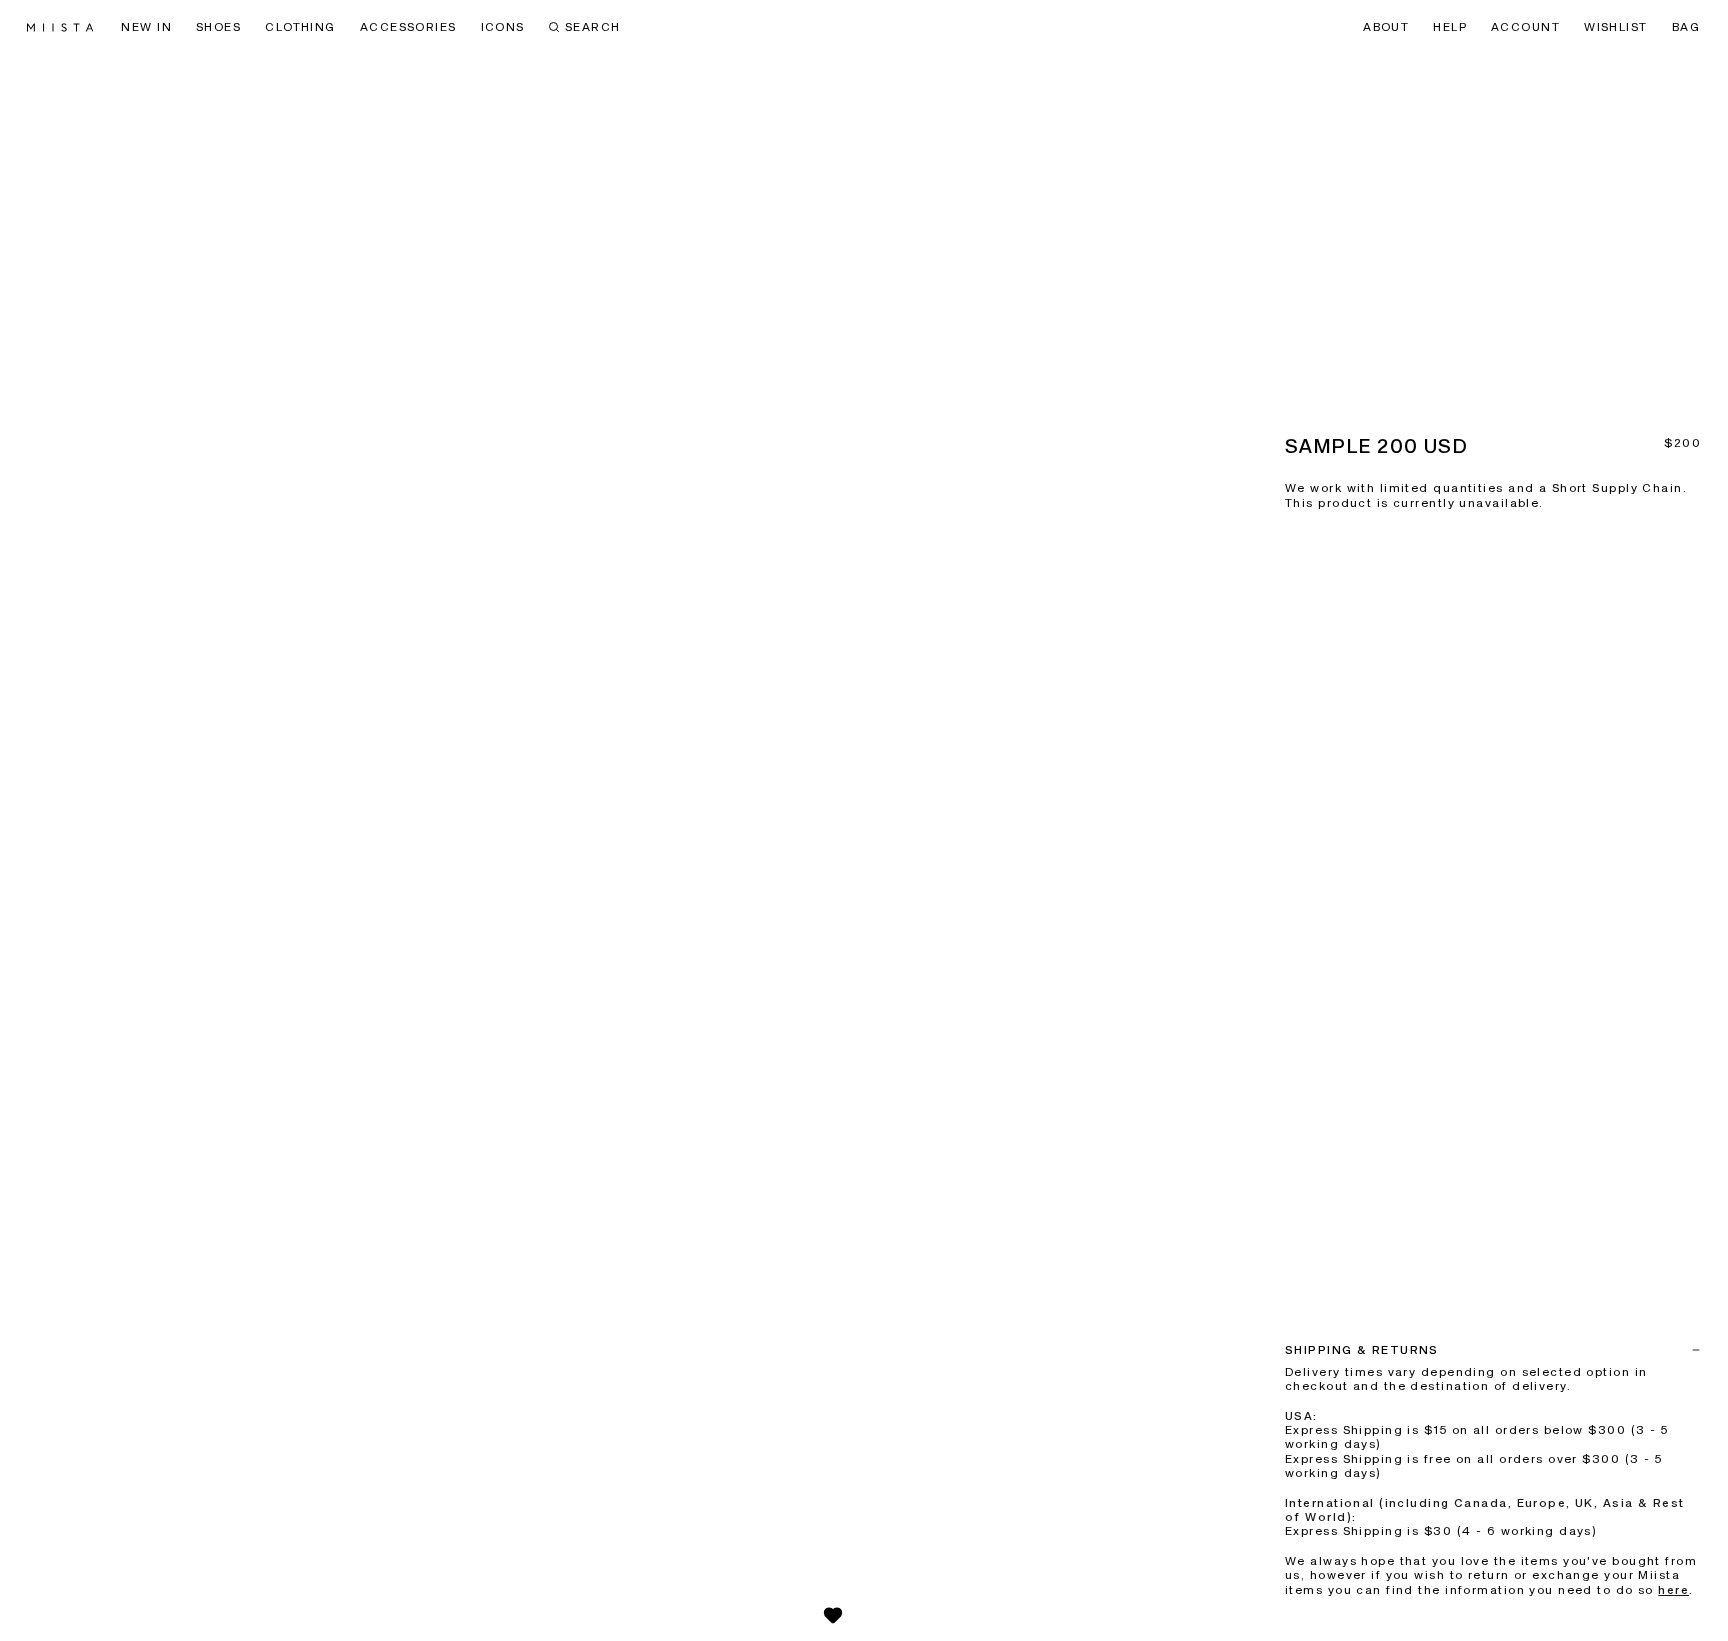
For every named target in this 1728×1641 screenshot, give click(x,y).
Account (1525, 28)
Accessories (408, 28)
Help (1450, 28)
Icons (503, 28)
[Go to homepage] (60, 27)
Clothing (300, 28)
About (1386, 28)
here (1673, 1591)
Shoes (218, 28)
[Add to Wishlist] (833, 1615)
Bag (1686, 28)
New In (146, 28)
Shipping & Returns (1362, 1351)
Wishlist (1616, 28)
